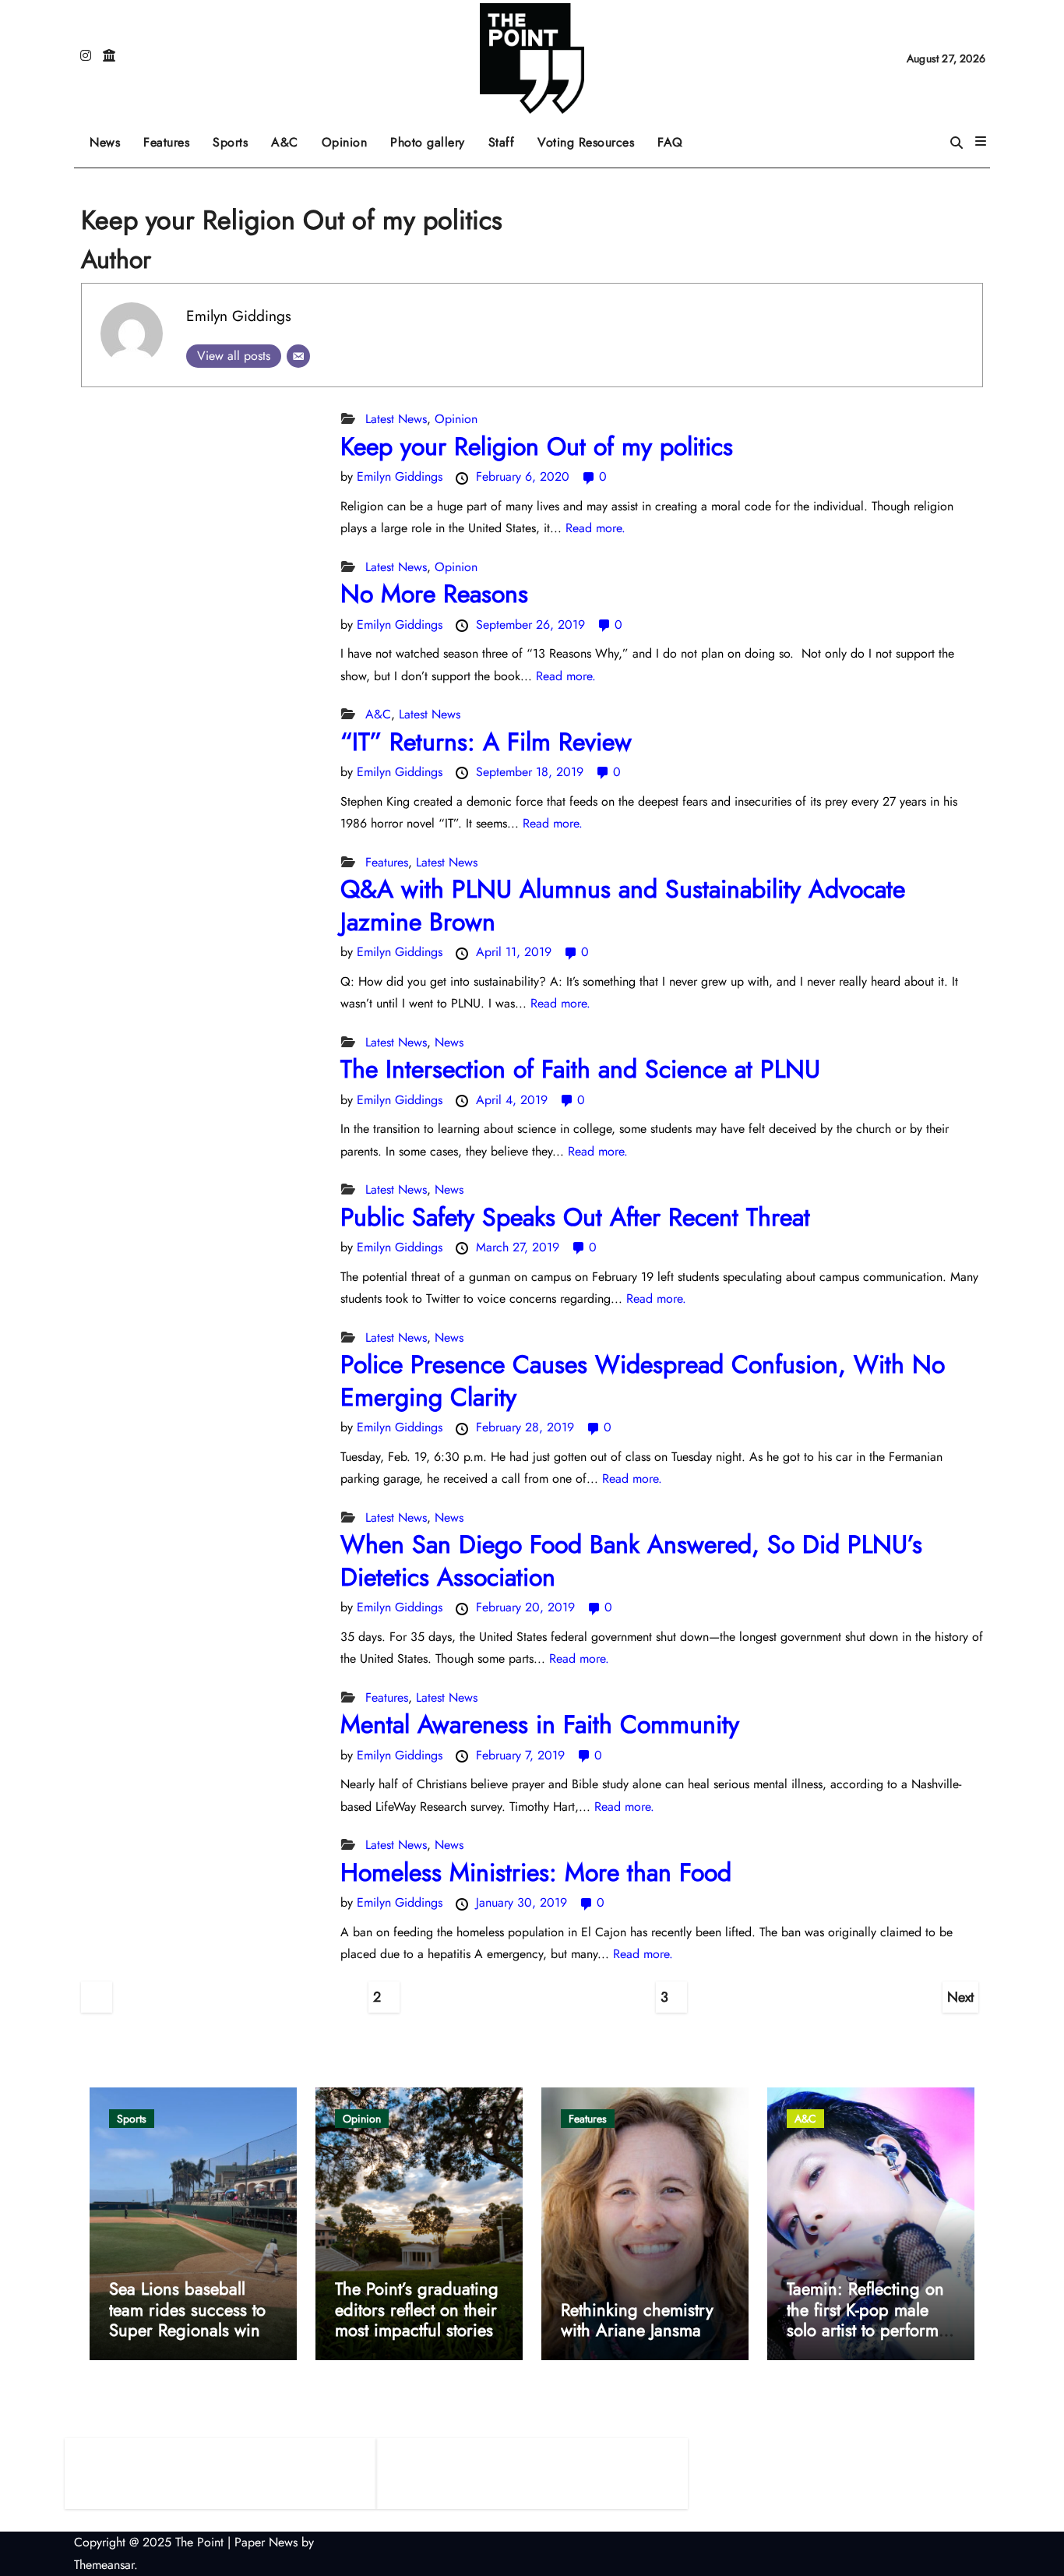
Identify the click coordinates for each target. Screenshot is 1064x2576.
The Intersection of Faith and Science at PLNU (580, 1069)
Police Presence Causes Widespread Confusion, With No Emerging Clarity (643, 1381)
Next (960, 1997)
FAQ (670, 142)
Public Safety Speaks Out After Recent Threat (575, 1217)
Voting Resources (586, 142)
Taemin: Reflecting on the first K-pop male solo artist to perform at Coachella (865, 2319)
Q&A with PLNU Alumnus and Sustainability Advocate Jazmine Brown (623, 905)
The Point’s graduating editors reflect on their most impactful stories (417, 2309)
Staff (502, 142)
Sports (236, 137)
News (105, 142)
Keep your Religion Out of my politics (537, 446)
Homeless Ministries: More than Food (536, 1872)
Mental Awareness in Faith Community (540, 1724)
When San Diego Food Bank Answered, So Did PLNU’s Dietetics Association (631, 1561)
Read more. (595, 528)
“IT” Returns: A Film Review (486, 742)
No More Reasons (434, 594)
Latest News (396, 419)
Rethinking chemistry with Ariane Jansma (637, 2320)
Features (172, 137)
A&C (291, 137)
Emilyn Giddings (239, 316)
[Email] (298, 356)
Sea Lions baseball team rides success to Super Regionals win (187, 2309)
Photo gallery (428, 142)
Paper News (266, 2542)
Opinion (351, 137)
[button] (981, 142)
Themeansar (104, 2565)
